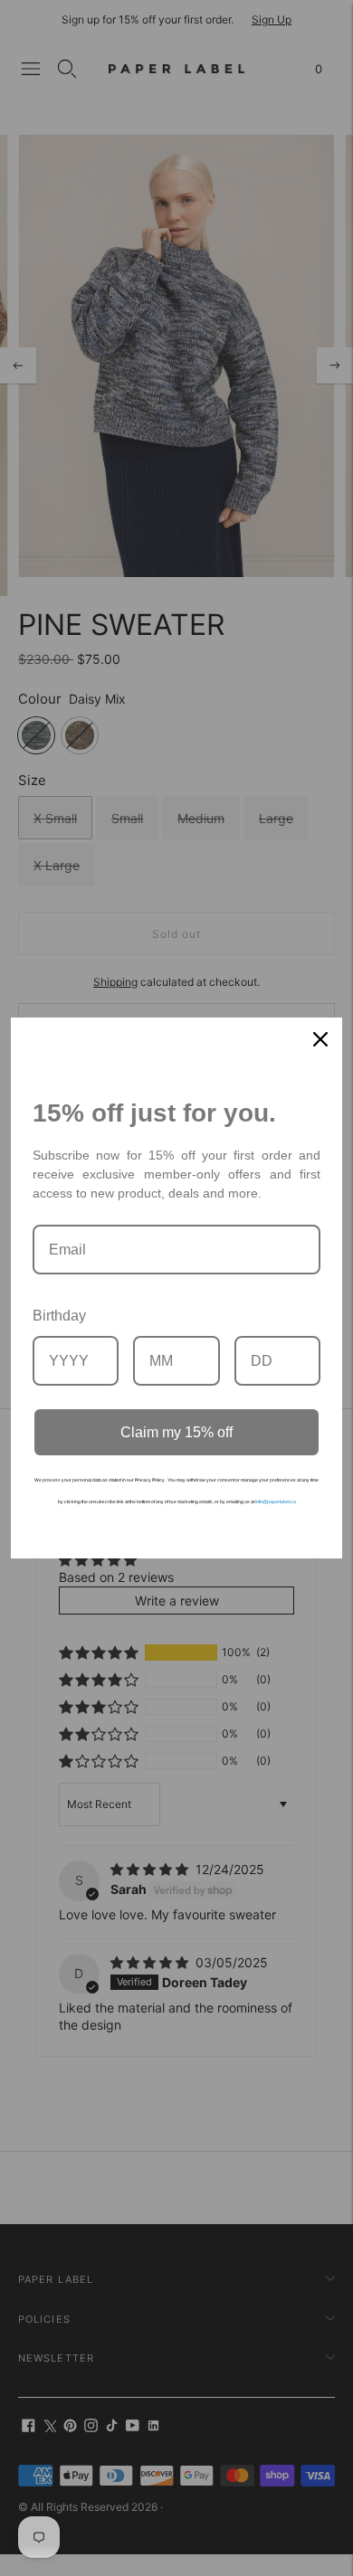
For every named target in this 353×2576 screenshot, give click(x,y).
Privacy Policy (150, 1480)
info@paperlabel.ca (276, 1501)
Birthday (59, 1316)
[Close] (320, 1039)
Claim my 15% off (176, 1432)
